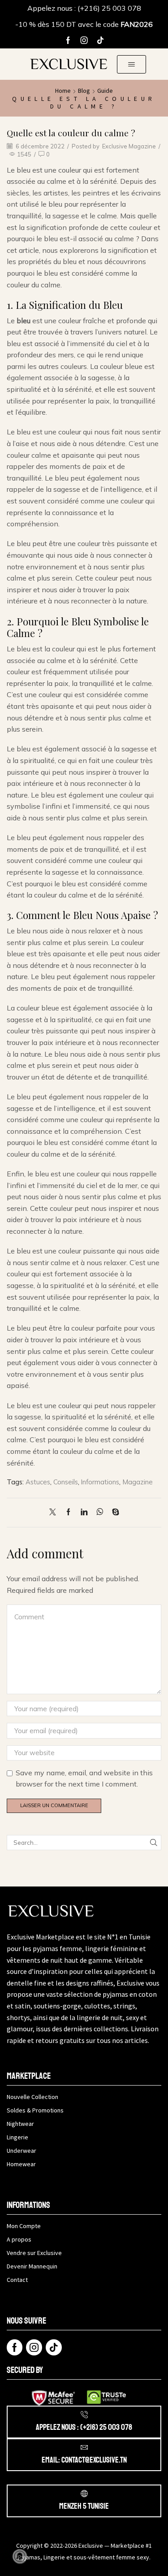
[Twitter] (55, 1512)
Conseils (66, 1482)
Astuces (38, 1482)
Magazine (138, 1482)
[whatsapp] (100, 1512)
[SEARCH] (154, 1843)
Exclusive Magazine (129, 146)
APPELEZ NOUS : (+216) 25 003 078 (84, 2427)
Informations (100, 1482)
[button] (131, 64)
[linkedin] (84, 1512)
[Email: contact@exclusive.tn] (84, 2447)
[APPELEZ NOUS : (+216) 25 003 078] (84, 2415)
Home (63, 91)
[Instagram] (84, 40)
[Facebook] (68, 40)
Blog (84, 91)
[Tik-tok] (100, 40)
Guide (105, 91)
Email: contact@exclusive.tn (84, 2460)
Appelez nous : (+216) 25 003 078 (84, 8)
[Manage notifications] (20, 2556)
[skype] (113, 1512)
